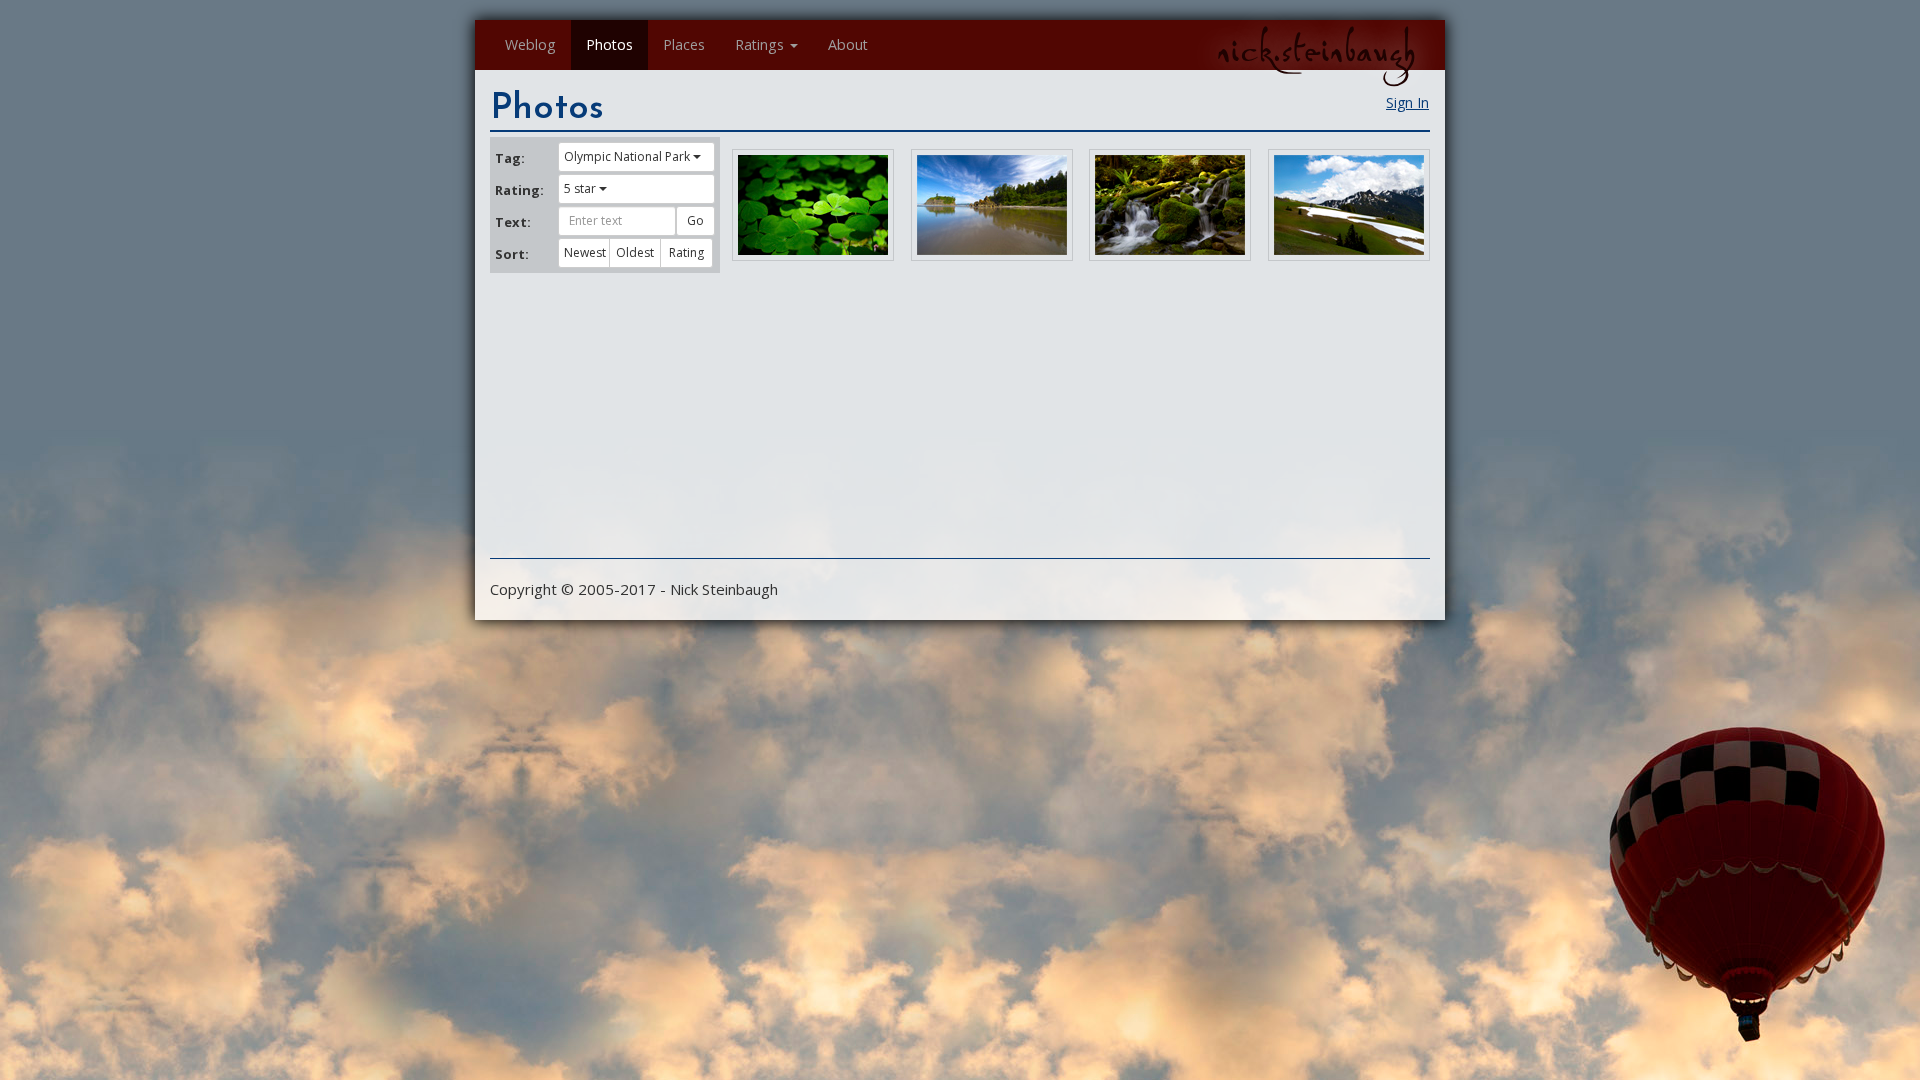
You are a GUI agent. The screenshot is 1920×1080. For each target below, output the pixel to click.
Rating (686, 252)
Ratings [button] (759, 44)
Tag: (510, 158)
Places (684, 44)
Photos (609, 44)
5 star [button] (580, 188)
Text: (513, 222)
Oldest (635, 252)
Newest (585, 252)
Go (695, 220)
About (848, 44)
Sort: (512, 254)
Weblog (530, 44)
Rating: (519, 190)
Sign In (1407, 102)
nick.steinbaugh (1316, 51)
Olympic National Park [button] (627, 156)
